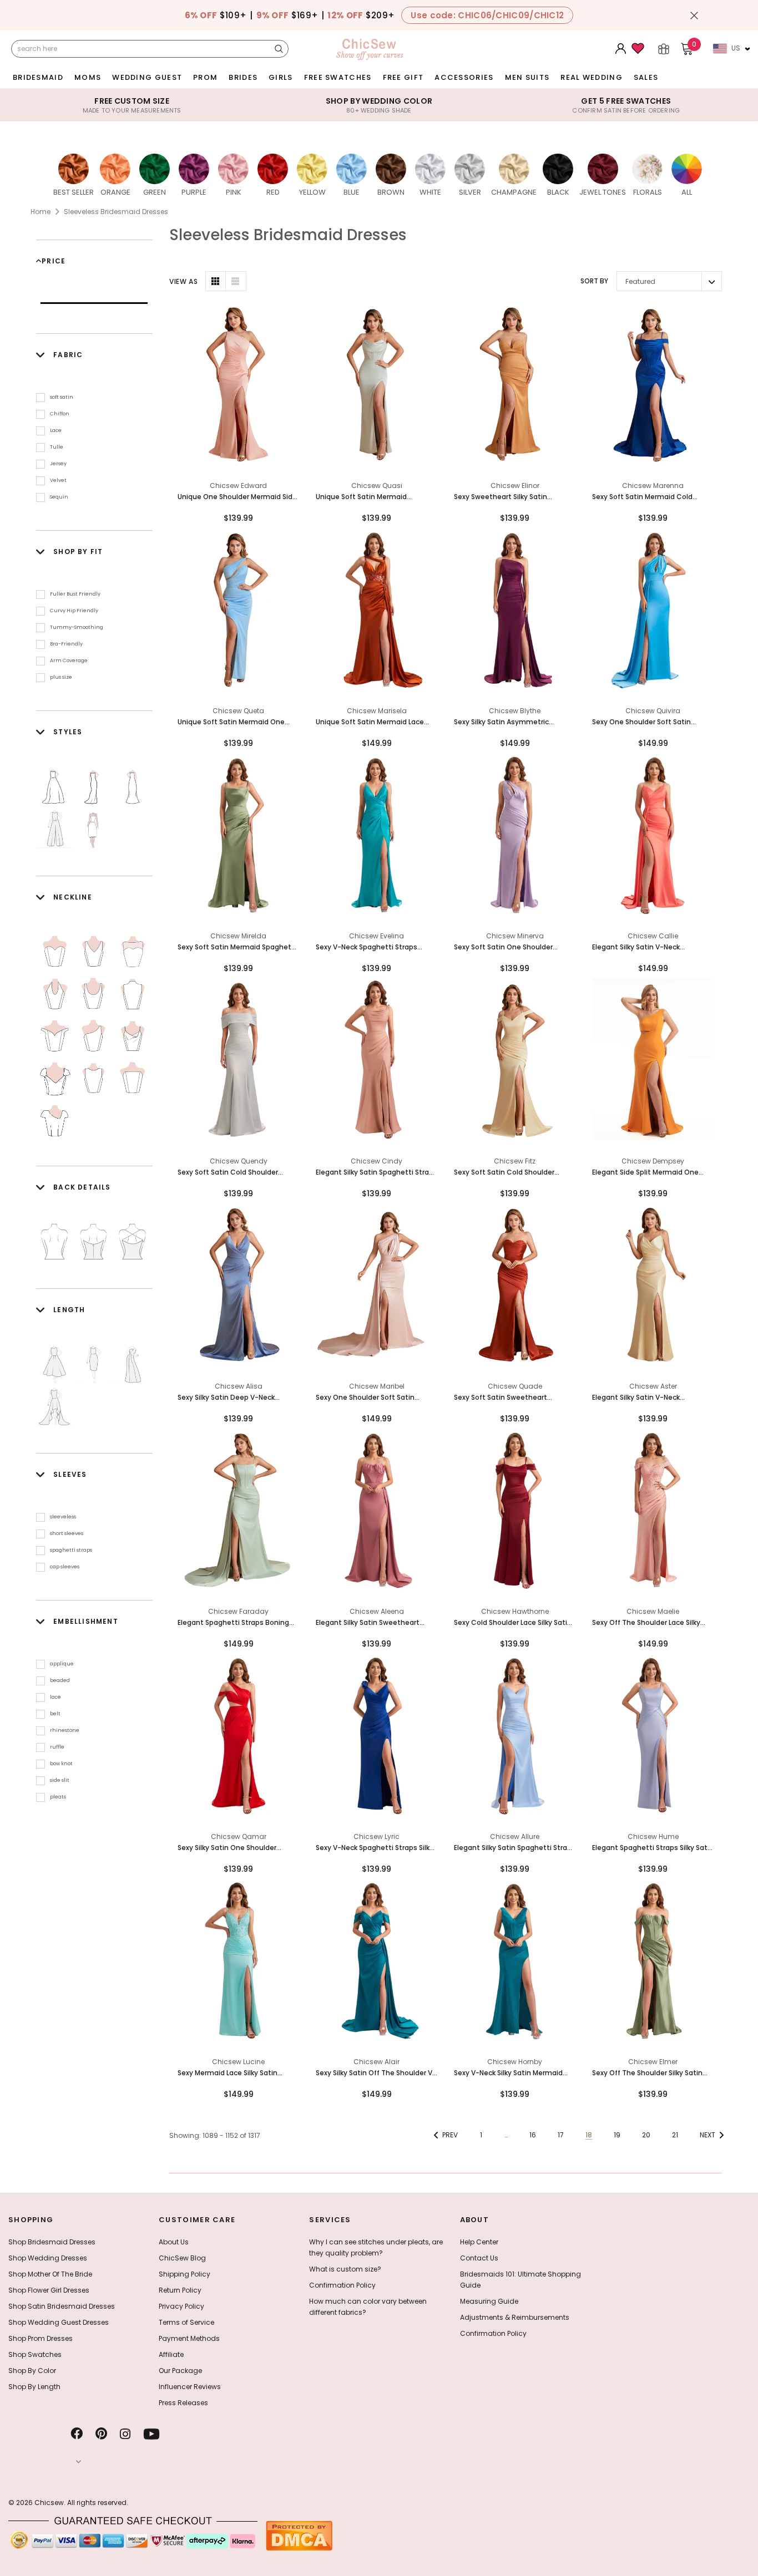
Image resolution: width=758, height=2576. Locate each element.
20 (646, 2135)
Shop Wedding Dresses (48, 2258)
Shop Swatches (35, 2354)
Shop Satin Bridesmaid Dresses (62, 2306)
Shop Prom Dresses (41, 2338)
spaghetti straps (71, 1550)
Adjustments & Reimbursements (515, 2317)
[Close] (694, 16)
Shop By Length (34, 2387)
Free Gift (403, 77)
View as (183, 281)
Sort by (594, 281)
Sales (646, 77)
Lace (56, 430)
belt (55, 1714)
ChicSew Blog (182, 2258)
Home (41, 212)
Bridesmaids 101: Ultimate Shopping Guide (521, 2280)
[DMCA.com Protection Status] (299, 2535)
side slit (60, 1780)
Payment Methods (189, 2338)
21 (675, 2135)
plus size (61, 677)
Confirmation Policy (342, 2285)
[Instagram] (125, 2434)
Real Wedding (592, 77)
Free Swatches (338, 77)
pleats (58, 1797)
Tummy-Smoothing (77, 627)
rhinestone (65, 1730)
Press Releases (183, 2403)
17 (561, 2135)
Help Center (479, 2242)
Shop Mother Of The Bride (50, 2274)
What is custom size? (345, 2269)
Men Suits (527, 77)
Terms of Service (186, 2322)
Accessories (464, 77)
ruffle (57, 1747)
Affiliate (171, 2354)
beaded (60, 1680)
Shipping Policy (185, 2274)
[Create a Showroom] (664, 49)
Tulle (57, 447)
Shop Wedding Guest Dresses (59, 2322)
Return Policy (180, 2290)
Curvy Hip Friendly (74, 611)
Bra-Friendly (66, 644)
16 (533, 2135)
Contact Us (479, 2258)
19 (617, 2135)
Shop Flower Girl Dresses (49, 2290)
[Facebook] (77, 2434)
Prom (205, 77)
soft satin (62, 397)
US (736, 48)
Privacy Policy (181, 2306)
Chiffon (60, 414)
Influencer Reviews (190, 2387)
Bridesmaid (38, 77)
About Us (174, 2242)
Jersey (58, 464)
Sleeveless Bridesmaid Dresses (116, 212)
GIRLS (281, 77)
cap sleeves (65, 1567)
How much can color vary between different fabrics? (368, 2307)
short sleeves (67, 1533)
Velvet (58, 480)
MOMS (88, 77)
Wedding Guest (147, 77)
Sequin (59, 497)
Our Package (180, 2371)
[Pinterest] (101, 2434)
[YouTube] (151, 2434)
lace (55, 1697)
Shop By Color (32, 2371)
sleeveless (63, 1517)
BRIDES (243, 77)
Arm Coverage (69, 660)
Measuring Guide (489, 2301)
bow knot (61, 1764)
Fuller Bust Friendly (75, 594)
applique (62, 1664)
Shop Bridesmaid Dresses (52, 2242)
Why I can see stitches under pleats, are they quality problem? (376, 2247)
